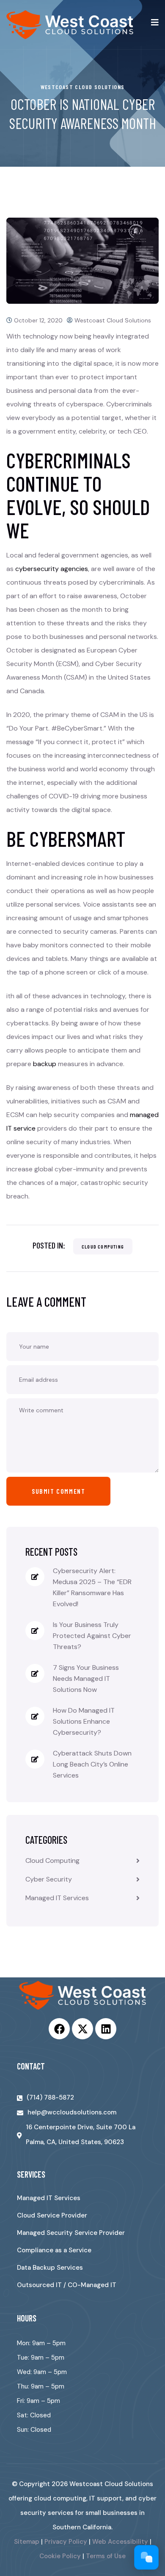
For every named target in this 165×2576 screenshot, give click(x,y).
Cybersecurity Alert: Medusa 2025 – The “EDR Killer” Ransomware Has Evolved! (92, 1587)
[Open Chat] (146, 2557)
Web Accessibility (120, 2542)
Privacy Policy (66, 2542)
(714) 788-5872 (50, 2097)
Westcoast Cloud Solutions (113, 320)
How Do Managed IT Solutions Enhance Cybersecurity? (84, 1721)
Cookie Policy (60, 2556)
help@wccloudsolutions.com (72, 2112)
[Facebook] (59, 2029)
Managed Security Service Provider (71, 2233)
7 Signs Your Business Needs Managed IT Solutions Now (86, 1679)
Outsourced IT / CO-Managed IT (67, 2285)
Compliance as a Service (54, 2250)
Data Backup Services (50, 2268)
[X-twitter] (82, 2029)
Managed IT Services (57, 1898)
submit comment (58, 1491)
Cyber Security (49, 1879)
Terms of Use (106, 2556)
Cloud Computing (103, 1246)
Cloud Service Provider (52, 2215)
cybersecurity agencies (52, 569)
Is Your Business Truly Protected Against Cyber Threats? (92, 1636)
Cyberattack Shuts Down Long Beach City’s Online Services (92, 1764)
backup (45, 1064)
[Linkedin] (106, 2029)
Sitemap (27, 2542)
